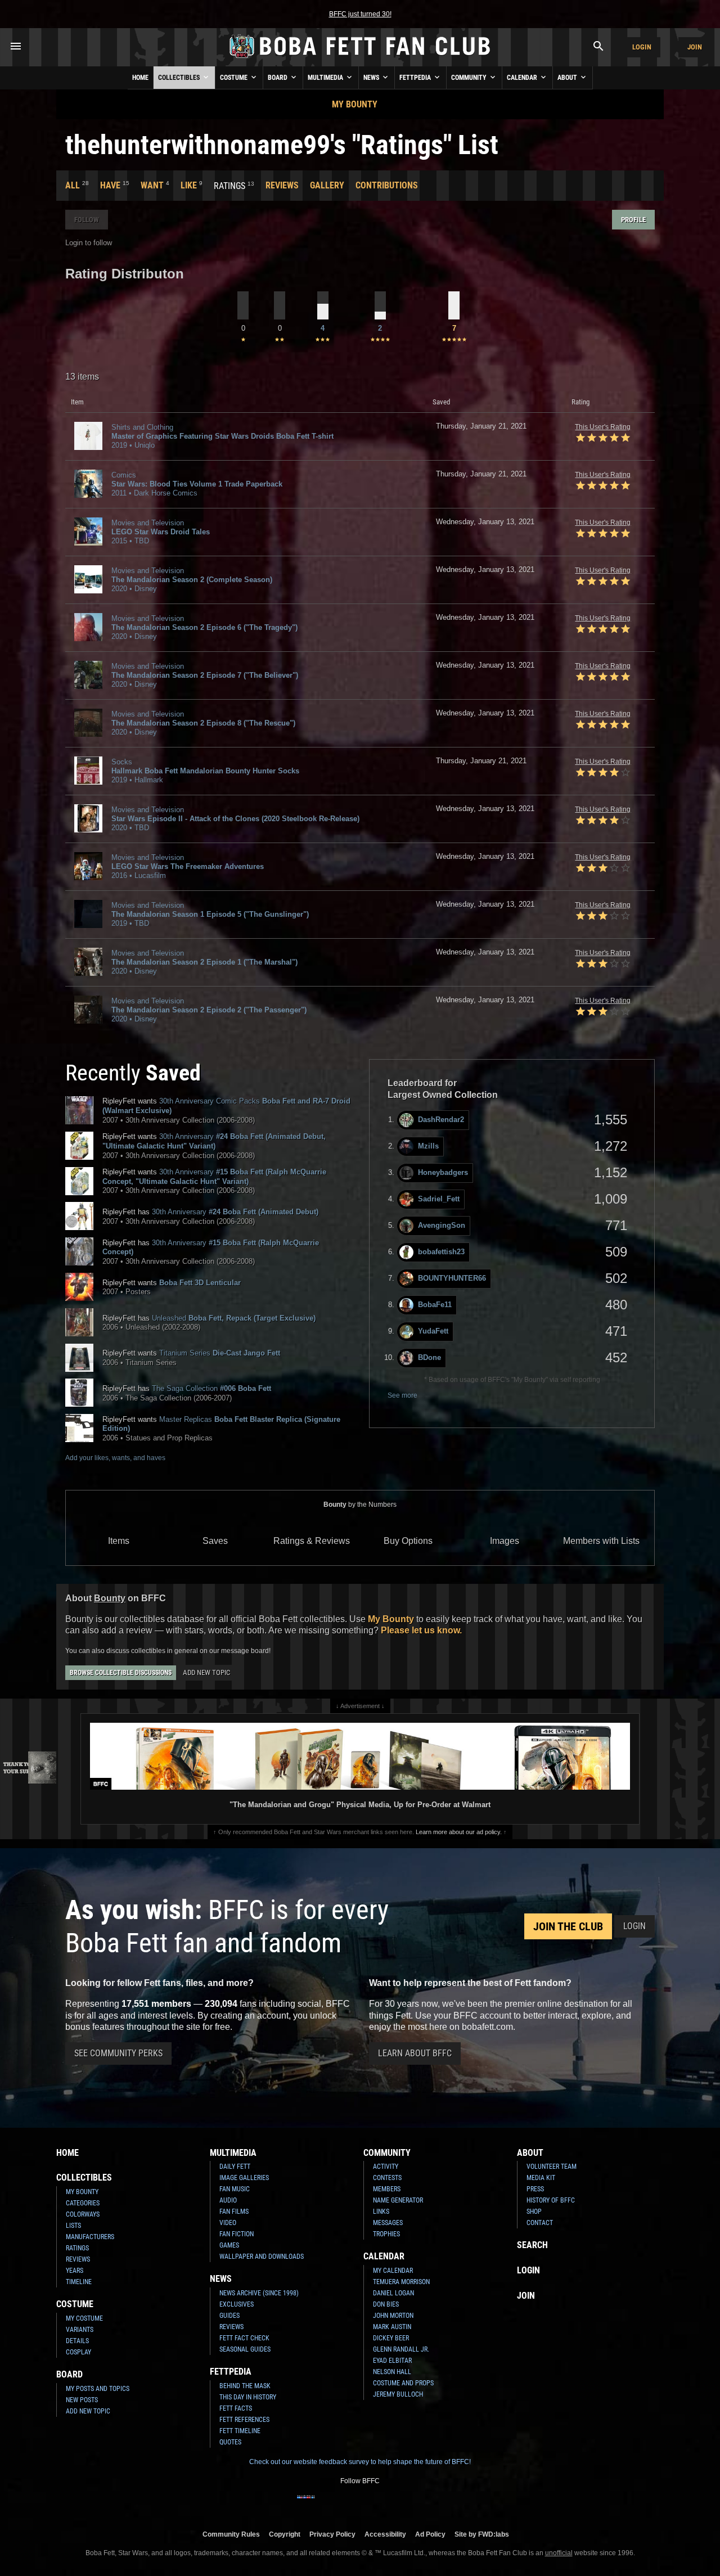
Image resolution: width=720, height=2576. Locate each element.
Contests (387, 2178)
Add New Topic (206, 1672)
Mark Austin (392, 2327)
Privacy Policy (332, 2534)
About (568, 78)
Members (387, 2189)
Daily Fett (235, 2167)
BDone (429, 1357)
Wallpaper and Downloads (262, 2257)
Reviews (282, 185)
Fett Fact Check (244, 2338)
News (372, 78)
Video (228, 2223)
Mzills (428, 1146)
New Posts (82, 2400)
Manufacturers (90, 2237)
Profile (633, 220)
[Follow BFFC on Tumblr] (360, 2504)
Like (189, 185)
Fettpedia (416, 78)
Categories (83, 2203)
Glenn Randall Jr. (401, 2349)
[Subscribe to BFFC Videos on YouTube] (378, 2504)
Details (77, 2341)
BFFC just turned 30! (360, 14)
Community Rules (231, 2534)
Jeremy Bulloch (398, 2394)
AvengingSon (442, 1225)
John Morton (393, 2316)
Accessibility (385, 2534)
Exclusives (237, 2304)
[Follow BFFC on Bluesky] (414, 2504)
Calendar (523, 78)
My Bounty (355, 104)
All (73, 185)
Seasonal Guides (245, 2349)
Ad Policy (430, 2534)
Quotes (230, 2442)
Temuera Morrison (401, 2282)
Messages (388, 2223)
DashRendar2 (441, 1120)
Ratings (77, 2248)
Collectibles (180, 78)
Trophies (386, 2234)
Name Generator (398, 2200)
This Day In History (248, 2397)
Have (110, 185)
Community (470, 78)
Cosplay (78, 2352)
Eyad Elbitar (392, 2361)
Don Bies (386, 2304)
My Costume (84, 2318)
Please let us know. (421, 1630)
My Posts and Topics (98, 2389)
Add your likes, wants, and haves (115, 1458)
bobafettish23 (441, 1252)
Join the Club (568, 1926)
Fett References (244, 2420)
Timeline (79, 2282)
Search (532, 2245)
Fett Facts (236, 2408)
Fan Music (235, 2189)
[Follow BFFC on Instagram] (324, 2504)
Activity (386, 2167)
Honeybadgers (443, 1172)
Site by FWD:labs (482, 2534)
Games (229, 2245)
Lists (73, 2226)
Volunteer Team (552, 2167)
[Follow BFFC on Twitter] (342, 2504)
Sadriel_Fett (439, 1199)
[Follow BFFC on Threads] (396, 2504)
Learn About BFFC (415, 2053)
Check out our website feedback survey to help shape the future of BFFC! (360, 2462)
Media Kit (541, 2178)
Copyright (285, 2534)
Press (535, 2189)
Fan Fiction (237, 2234)
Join (695, 47)
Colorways (83, 2214)
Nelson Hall (392, 2372)
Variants (80, 2330)
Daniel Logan (393, 2293)
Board (278, 78)
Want (152, 185)
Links (381, 2212)
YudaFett (433, 1331)
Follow (87, 220)
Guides (229, 2316)
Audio (228, 2200)
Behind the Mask (245, 2386)
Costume (235, 78)
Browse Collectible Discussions (121, 1673)
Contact (540, 2223)
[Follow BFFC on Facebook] (306, 2504)
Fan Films (234, 2212)
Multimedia (326, 78)
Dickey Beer (391, 2338)
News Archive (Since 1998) (259, 2293)
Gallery (327, 185)
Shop (534, 2212)
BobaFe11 (435, 1305)
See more (402, 1395)
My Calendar (393, 2271)
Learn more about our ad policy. (459, 1832)
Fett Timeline (240, 2431)
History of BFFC (551, 2200)
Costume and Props (403, 2383)
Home (140, 78)
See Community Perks (118, 2053)
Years (75, 2271)
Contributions (387, 185)
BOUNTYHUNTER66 (452, 1278)
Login (642, 47)
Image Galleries (244, 2178)
